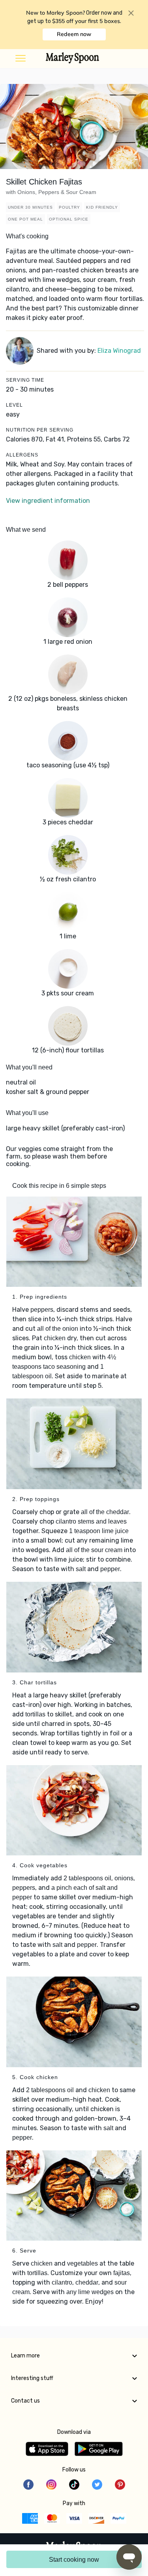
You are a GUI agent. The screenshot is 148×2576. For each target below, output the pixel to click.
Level (14, 405)
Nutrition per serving (40, 430)
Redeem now (74, 34)
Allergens (22, 455)
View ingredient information (48, 501)
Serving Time (25, 380)
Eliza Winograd (119, 351)
